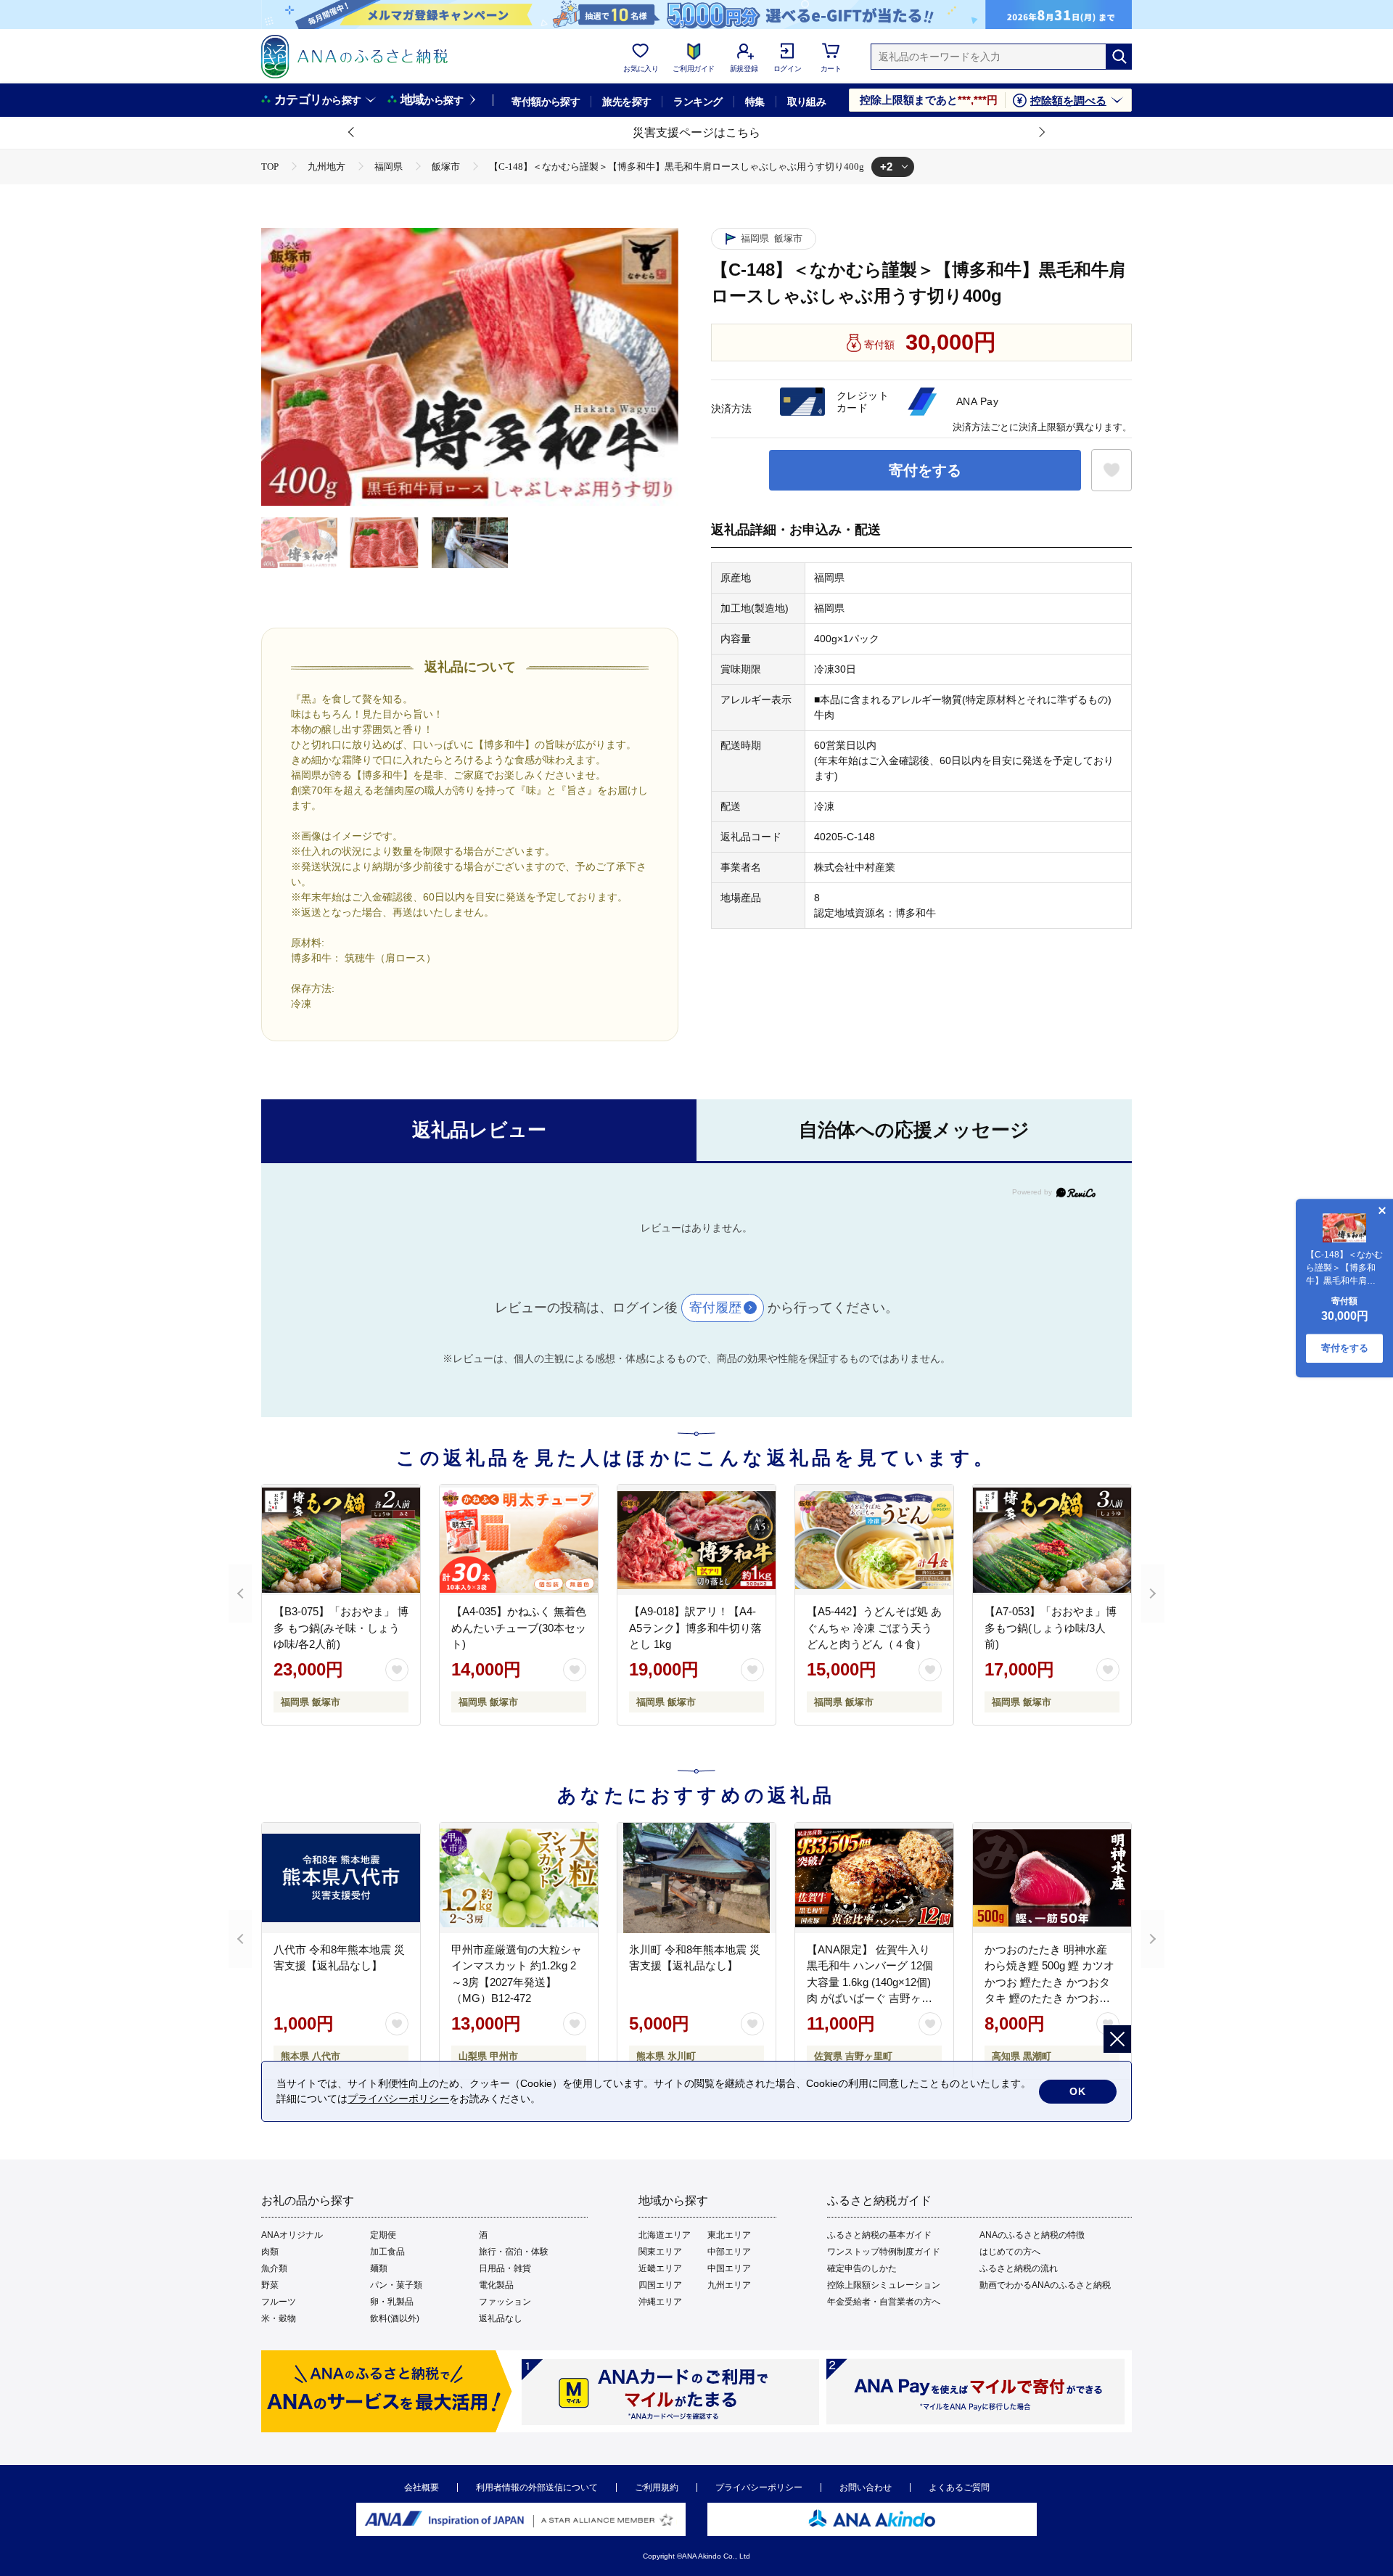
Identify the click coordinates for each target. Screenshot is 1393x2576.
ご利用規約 (657, 2487)
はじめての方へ (1010, 2252)
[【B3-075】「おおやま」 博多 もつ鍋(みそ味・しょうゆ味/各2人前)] (341, 1540)
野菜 (270, 2285)
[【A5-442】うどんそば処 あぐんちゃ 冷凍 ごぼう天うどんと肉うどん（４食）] (874, 1540)
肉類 (270, 2252)
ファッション (505, 2302)
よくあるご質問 (959, 2487)
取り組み (807, 102)
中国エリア (729, 2268)
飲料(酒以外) (395, 2318)
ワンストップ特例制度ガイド (884, 2252)
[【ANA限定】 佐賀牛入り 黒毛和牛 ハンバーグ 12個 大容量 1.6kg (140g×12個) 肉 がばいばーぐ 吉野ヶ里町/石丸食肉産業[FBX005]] (874, 1878)
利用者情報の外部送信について (537, 2487)
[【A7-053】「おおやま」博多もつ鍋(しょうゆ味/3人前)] (1052, 1540)
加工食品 (387, 2252)
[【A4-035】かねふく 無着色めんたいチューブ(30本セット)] (519, 1540)
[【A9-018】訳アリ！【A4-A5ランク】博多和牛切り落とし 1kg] (696, 1540)
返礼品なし (501, 2318)
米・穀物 (279, 2318)
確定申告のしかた (862, 2268)
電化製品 (496, 2285)
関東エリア (660, 2252)
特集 (755, 102)
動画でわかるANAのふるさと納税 (1045, 2285)
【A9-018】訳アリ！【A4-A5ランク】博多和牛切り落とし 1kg (695, 1628)
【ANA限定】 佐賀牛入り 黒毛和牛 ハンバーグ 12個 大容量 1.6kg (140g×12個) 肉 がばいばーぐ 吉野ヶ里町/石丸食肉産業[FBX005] (870, 1982)
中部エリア (729, 2252)
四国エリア (660, 2285)
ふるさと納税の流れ (1019, 2268)
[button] (352, 133)
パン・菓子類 (396, 2285)
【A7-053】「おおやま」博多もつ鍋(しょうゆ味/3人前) (1051, 1628)
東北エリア (729, 2235)
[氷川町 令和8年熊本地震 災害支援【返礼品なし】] (696, 1878)
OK (1078, 2091)
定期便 (383, 2235)
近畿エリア (660, 2268)
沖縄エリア (660, 2302)
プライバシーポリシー (759, 2487)
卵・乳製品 (392, 2302)
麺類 (379, 2268)
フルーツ (279, 2302)
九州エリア (729, 2285)
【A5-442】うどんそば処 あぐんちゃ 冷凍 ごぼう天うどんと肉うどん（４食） (874, 1628)
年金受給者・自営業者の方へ (884, 2302)
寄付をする (925, 470)
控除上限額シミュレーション (884, 2285)
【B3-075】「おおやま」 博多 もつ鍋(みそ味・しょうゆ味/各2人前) (341, 1628)
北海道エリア (665, 2235)
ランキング (698, 102)
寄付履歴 (715, 1308)
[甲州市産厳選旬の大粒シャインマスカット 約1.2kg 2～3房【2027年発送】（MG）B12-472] (519, 1878)
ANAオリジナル (292, 2235)
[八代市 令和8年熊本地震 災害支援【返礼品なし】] (341, 1878)
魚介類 (274, 2268)
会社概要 (422, 2487)
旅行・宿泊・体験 (514, 2252)
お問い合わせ (866, 2487)
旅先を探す (626, 102)
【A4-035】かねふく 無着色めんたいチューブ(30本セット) (519, 1628)
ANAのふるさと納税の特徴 (1032, 2235)
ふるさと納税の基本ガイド (879, 2235)
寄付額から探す (546, 102)
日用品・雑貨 (505, 2268)
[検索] (1119, 57)
